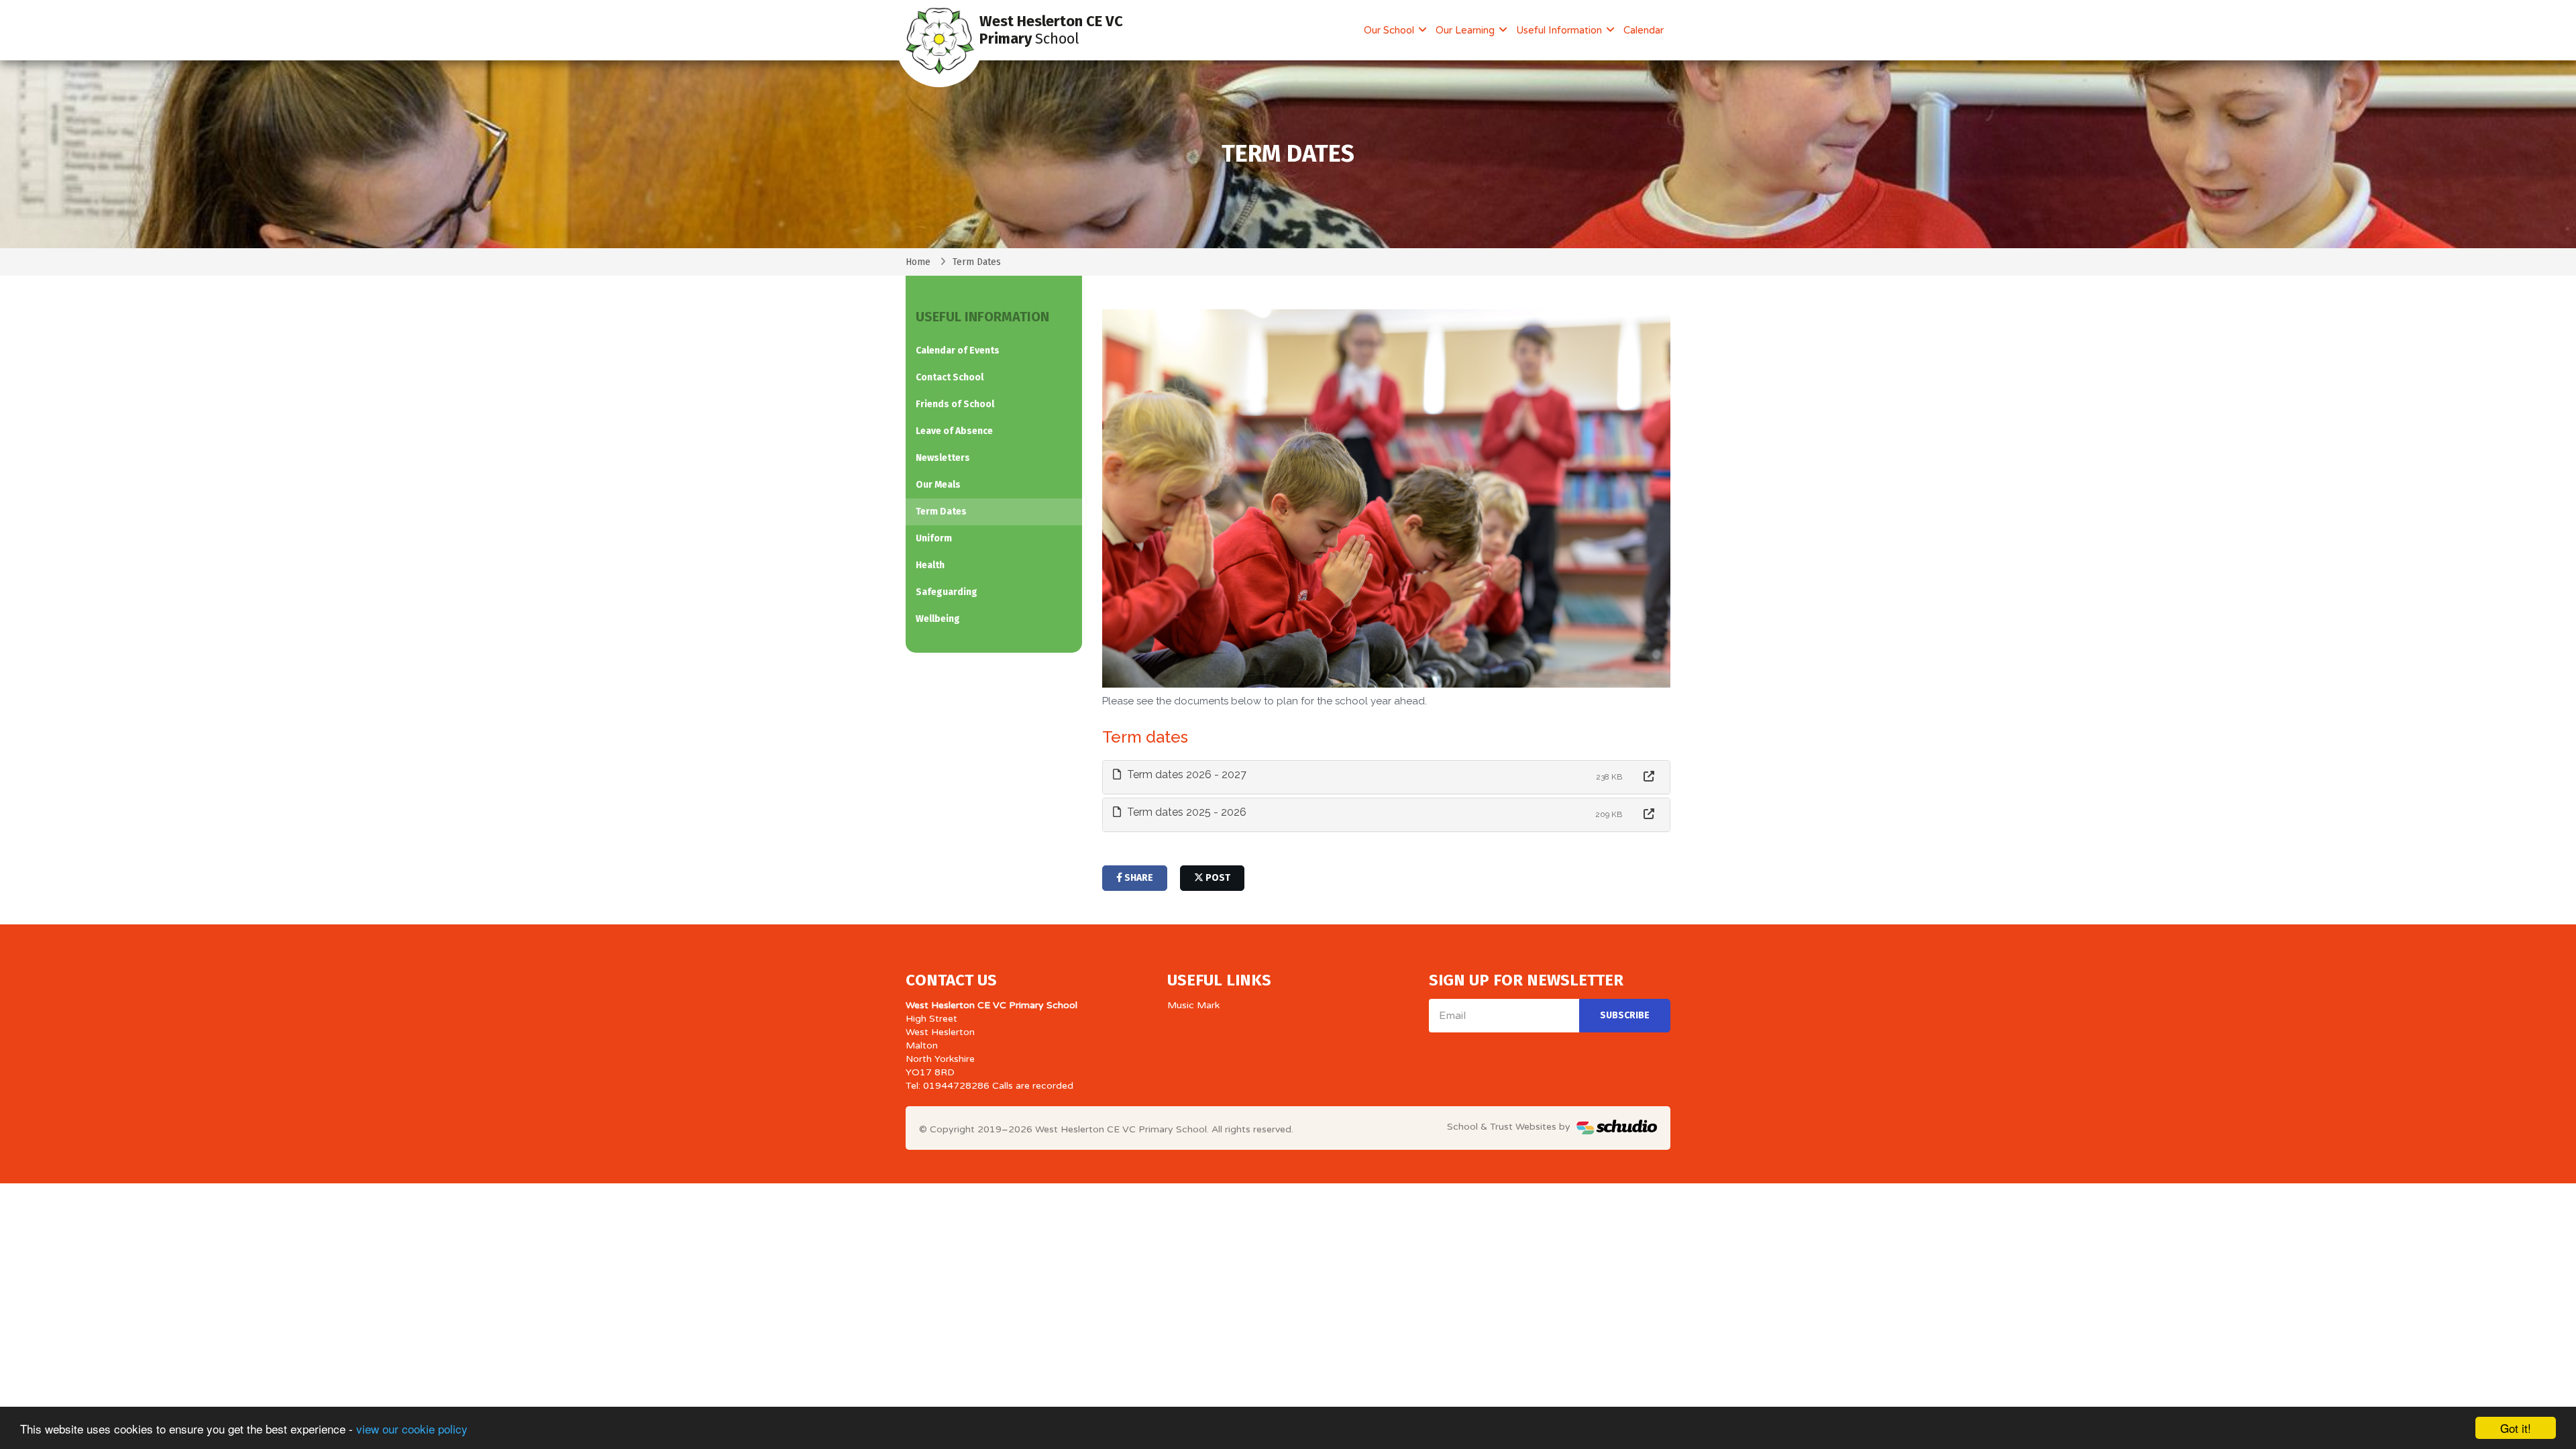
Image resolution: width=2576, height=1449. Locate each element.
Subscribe (1625, 1015)
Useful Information (1560, 30)
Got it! (2516, 1428)
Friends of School (955, 404)
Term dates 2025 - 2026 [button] (1185, 812)
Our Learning (1466, 30)
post (1217, 878)
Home (918, 262)
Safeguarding (947, 592)
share (1138, 878)
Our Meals (938, 485)
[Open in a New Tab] (1649, 777)
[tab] (1387, 777)
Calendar (1644, 30)
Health (930, 565)
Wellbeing (938, 619)
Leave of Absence (954, 431)
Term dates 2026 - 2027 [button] (1185, 774)
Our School (1390, 30)
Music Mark (1193, 1005)
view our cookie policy (412, 1429)
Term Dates (941, 512)
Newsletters (943, 458)
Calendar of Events (958, 351)
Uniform (934, 538)
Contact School (950, 377)
